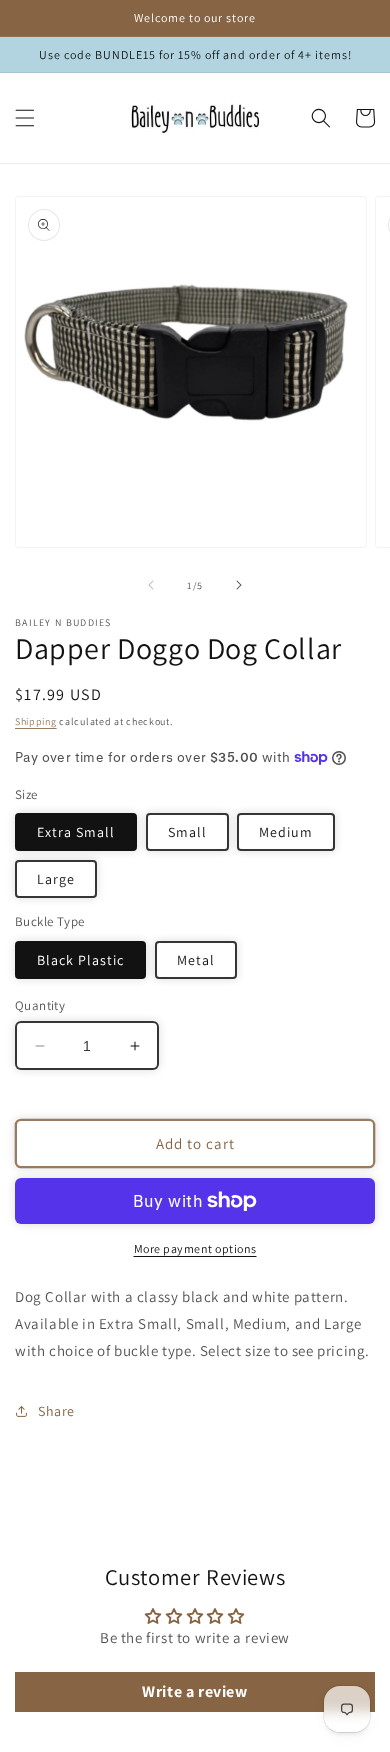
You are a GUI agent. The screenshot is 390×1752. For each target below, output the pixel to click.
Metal (196, 960)
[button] (25, 118)
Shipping (36, 721)
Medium (286, 832)
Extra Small (76, 832)
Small (187, 832)
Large (56, 879)
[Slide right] (239, 585)
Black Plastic (80, 960)
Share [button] (56, 1411)
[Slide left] (151, 585)
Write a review (194, 1691)
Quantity (40, 1005)
